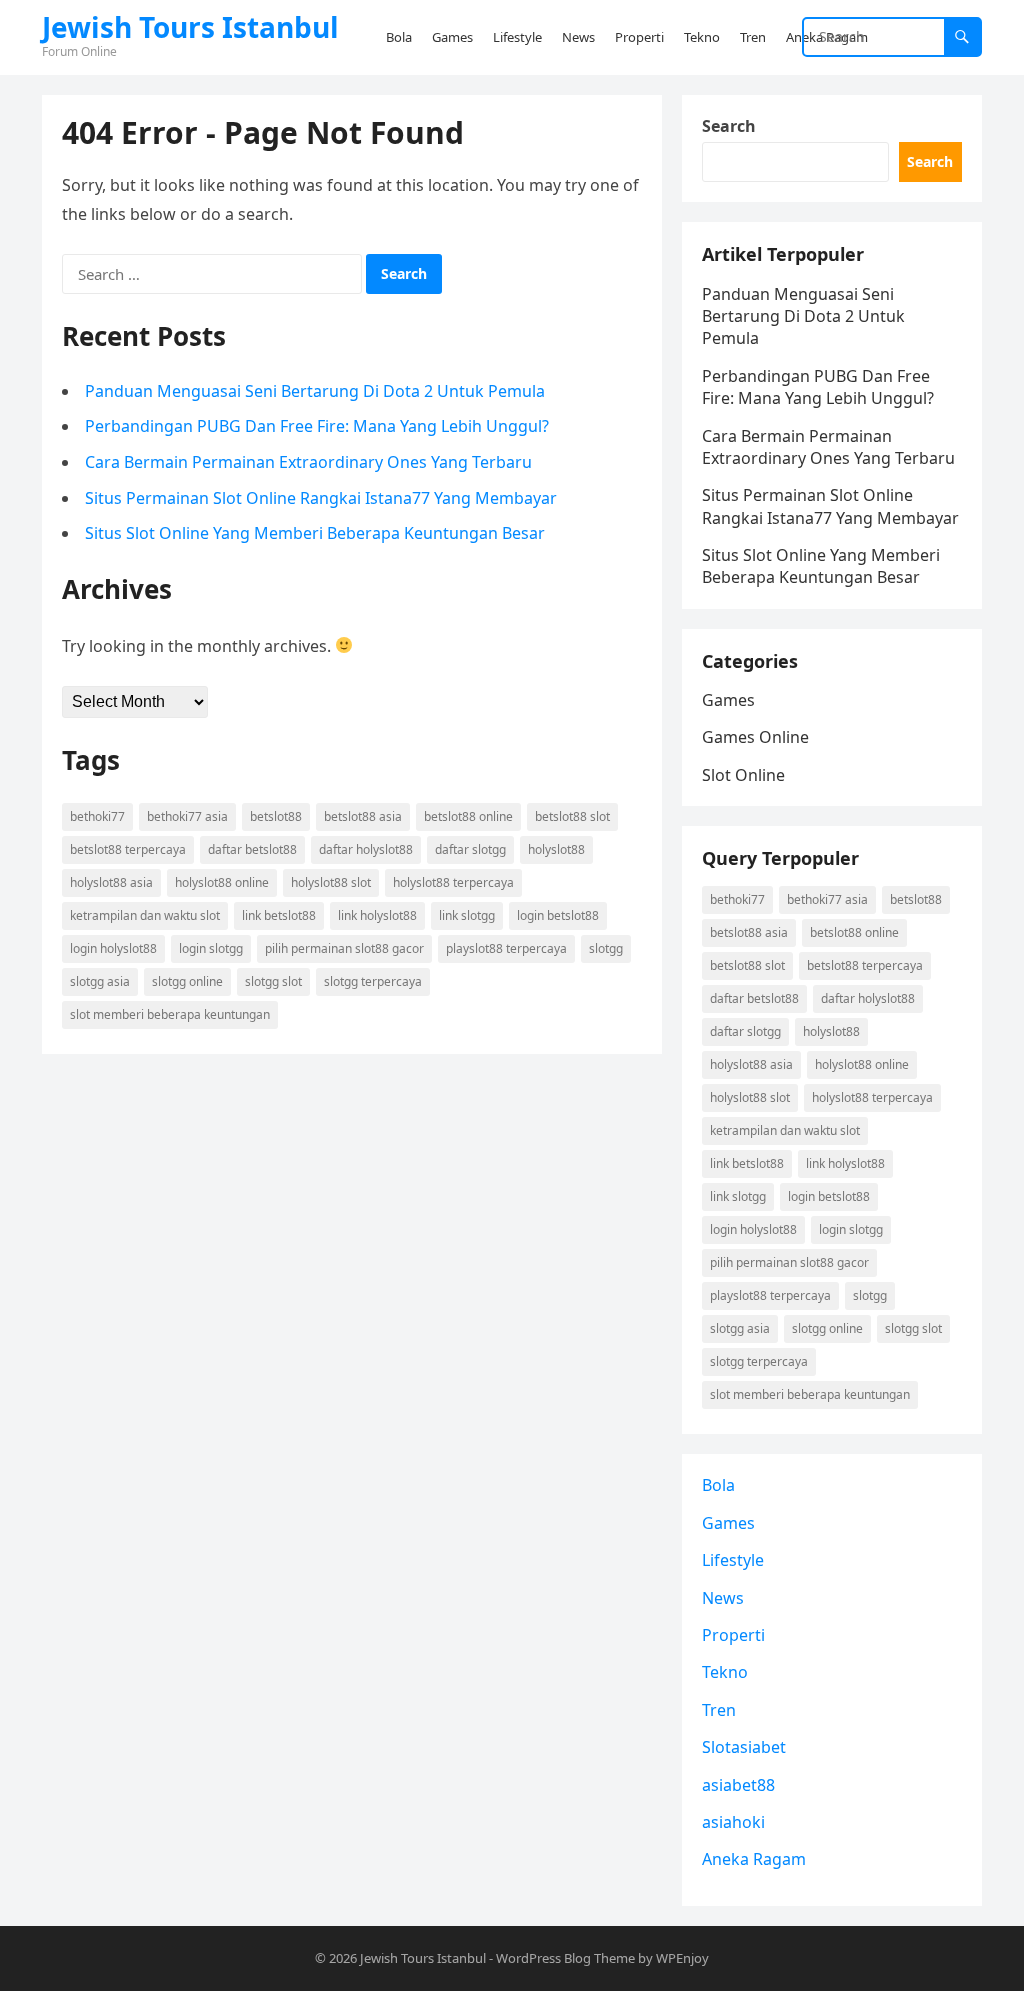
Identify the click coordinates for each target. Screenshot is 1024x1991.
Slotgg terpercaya (373, 981)
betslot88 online (468, 816)
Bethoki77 (97, 816)
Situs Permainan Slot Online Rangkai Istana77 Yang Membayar (321, 498)
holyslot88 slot (331, 882)
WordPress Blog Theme (565, 1958)
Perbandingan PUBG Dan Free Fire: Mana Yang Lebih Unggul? (317, 426)
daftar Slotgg (470, 849)
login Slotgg (211, 948)
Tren (719, 1710)
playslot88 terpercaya (506, 948)
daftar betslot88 (252, 849)
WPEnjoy (682, 1958)
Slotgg (606, 948)
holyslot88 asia (111, 882)
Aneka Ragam (754, 1859)
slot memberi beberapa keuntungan (170, 1014)
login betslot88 (558, 915)
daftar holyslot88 (366, 849)
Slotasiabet (744, 1747)
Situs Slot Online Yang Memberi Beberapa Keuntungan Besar (315, 533)
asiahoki (733, 1822)
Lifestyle (733, 1560)
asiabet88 (738, 1785)
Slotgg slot (273, 981)
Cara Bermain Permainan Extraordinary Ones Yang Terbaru (308, 462)
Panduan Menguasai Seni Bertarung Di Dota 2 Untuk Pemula (315, 391)
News (723, 1598)
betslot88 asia (363, 816)
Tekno (725, 1672)
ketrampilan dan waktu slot (145, 915)
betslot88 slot (572, 816)
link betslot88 (279, 915)
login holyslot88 (113, 948)
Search (729, 126)
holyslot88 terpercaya (453, 882)
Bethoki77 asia (187, 816)
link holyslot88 (377, 915)
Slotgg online (187, 981)
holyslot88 (556, 849)
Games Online (755, 737)
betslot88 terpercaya (128, 849)
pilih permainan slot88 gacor (344, 948)
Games (728, 700)
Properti (733, 1635)
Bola (718, 1485)
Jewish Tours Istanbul (190, 27)
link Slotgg (467, 915)
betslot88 (276, 816)
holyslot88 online (222, 882)
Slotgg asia (100, 981)
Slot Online (743, 775)
